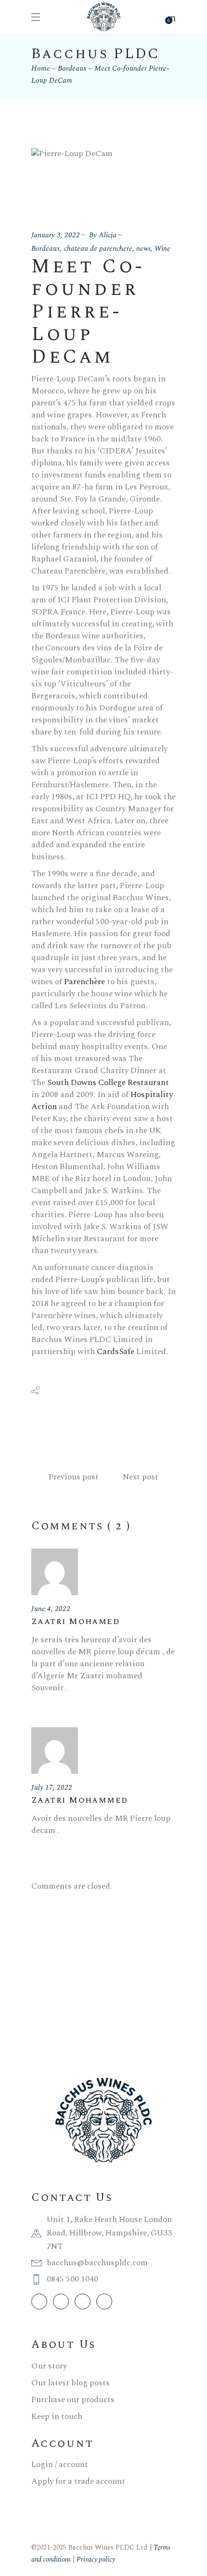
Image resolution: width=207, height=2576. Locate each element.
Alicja (108, 235)
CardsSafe (116, 1352)
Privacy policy (96, 2559)
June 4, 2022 (51, 1609)
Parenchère (84, 982)
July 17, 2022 (52, 1788)
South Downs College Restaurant (108, 1083)
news (143, 249)
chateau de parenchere (98, 249)
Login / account (60, 2465)
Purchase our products (73, 2400)
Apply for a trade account (78, 2481)
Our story (49, 2366)
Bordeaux (72, 68)
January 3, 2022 (56, 235)
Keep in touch (57, 2417)
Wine (162, 249)
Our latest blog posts (71, 2383)
